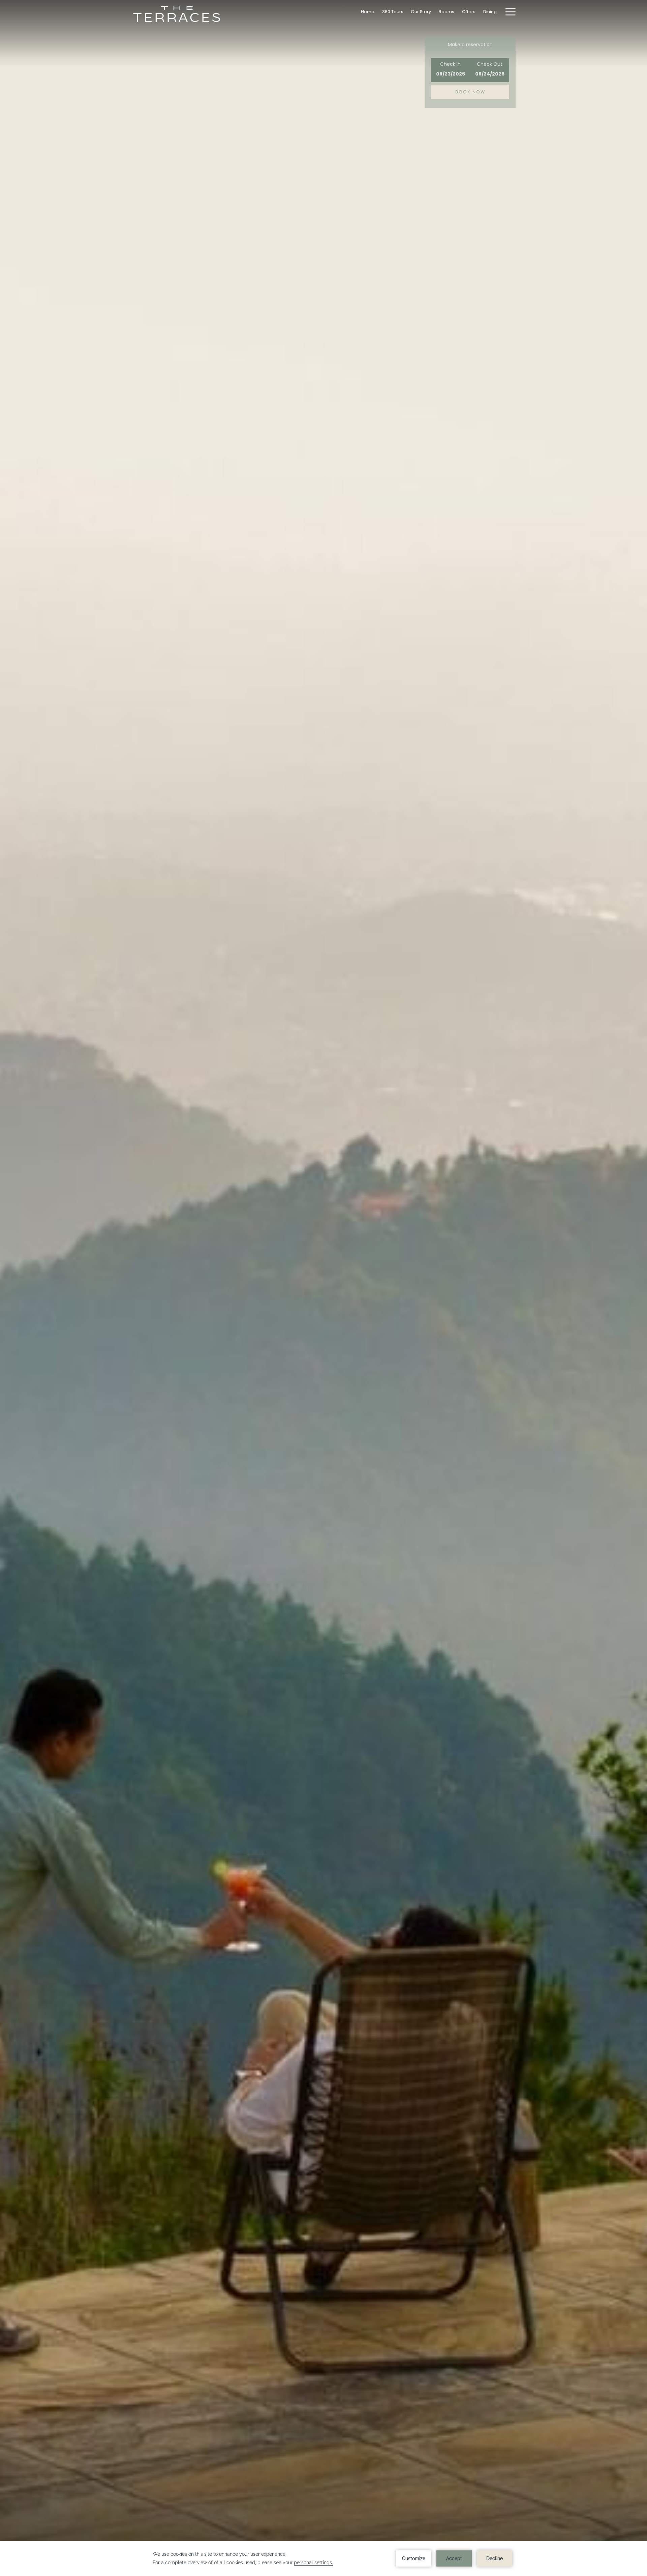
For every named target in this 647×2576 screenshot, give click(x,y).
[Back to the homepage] (177, 14)
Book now (470, 92)
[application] (323, 2558)
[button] (451, 70)
